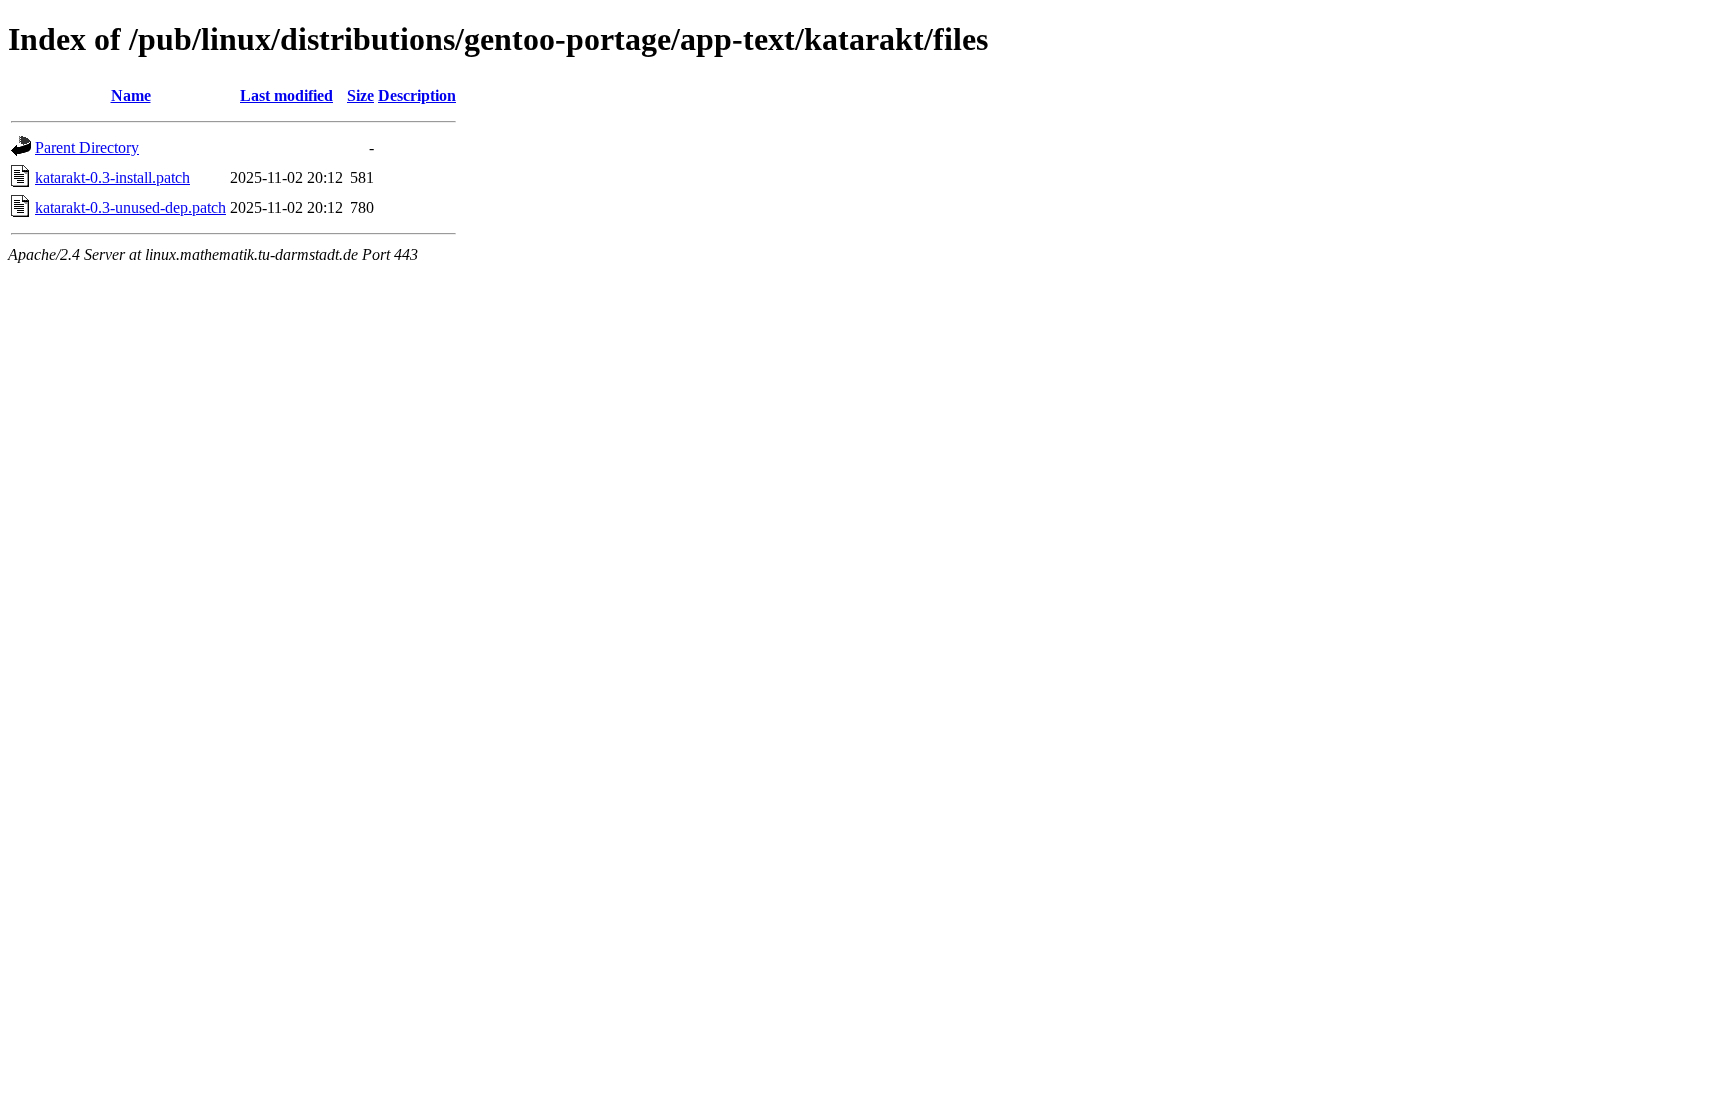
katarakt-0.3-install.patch (112, 177)
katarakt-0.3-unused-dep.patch (130, 207)
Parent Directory (87, 147)
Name (131, 95)
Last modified (286, 95)
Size (360, 95)
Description (417, 95)
